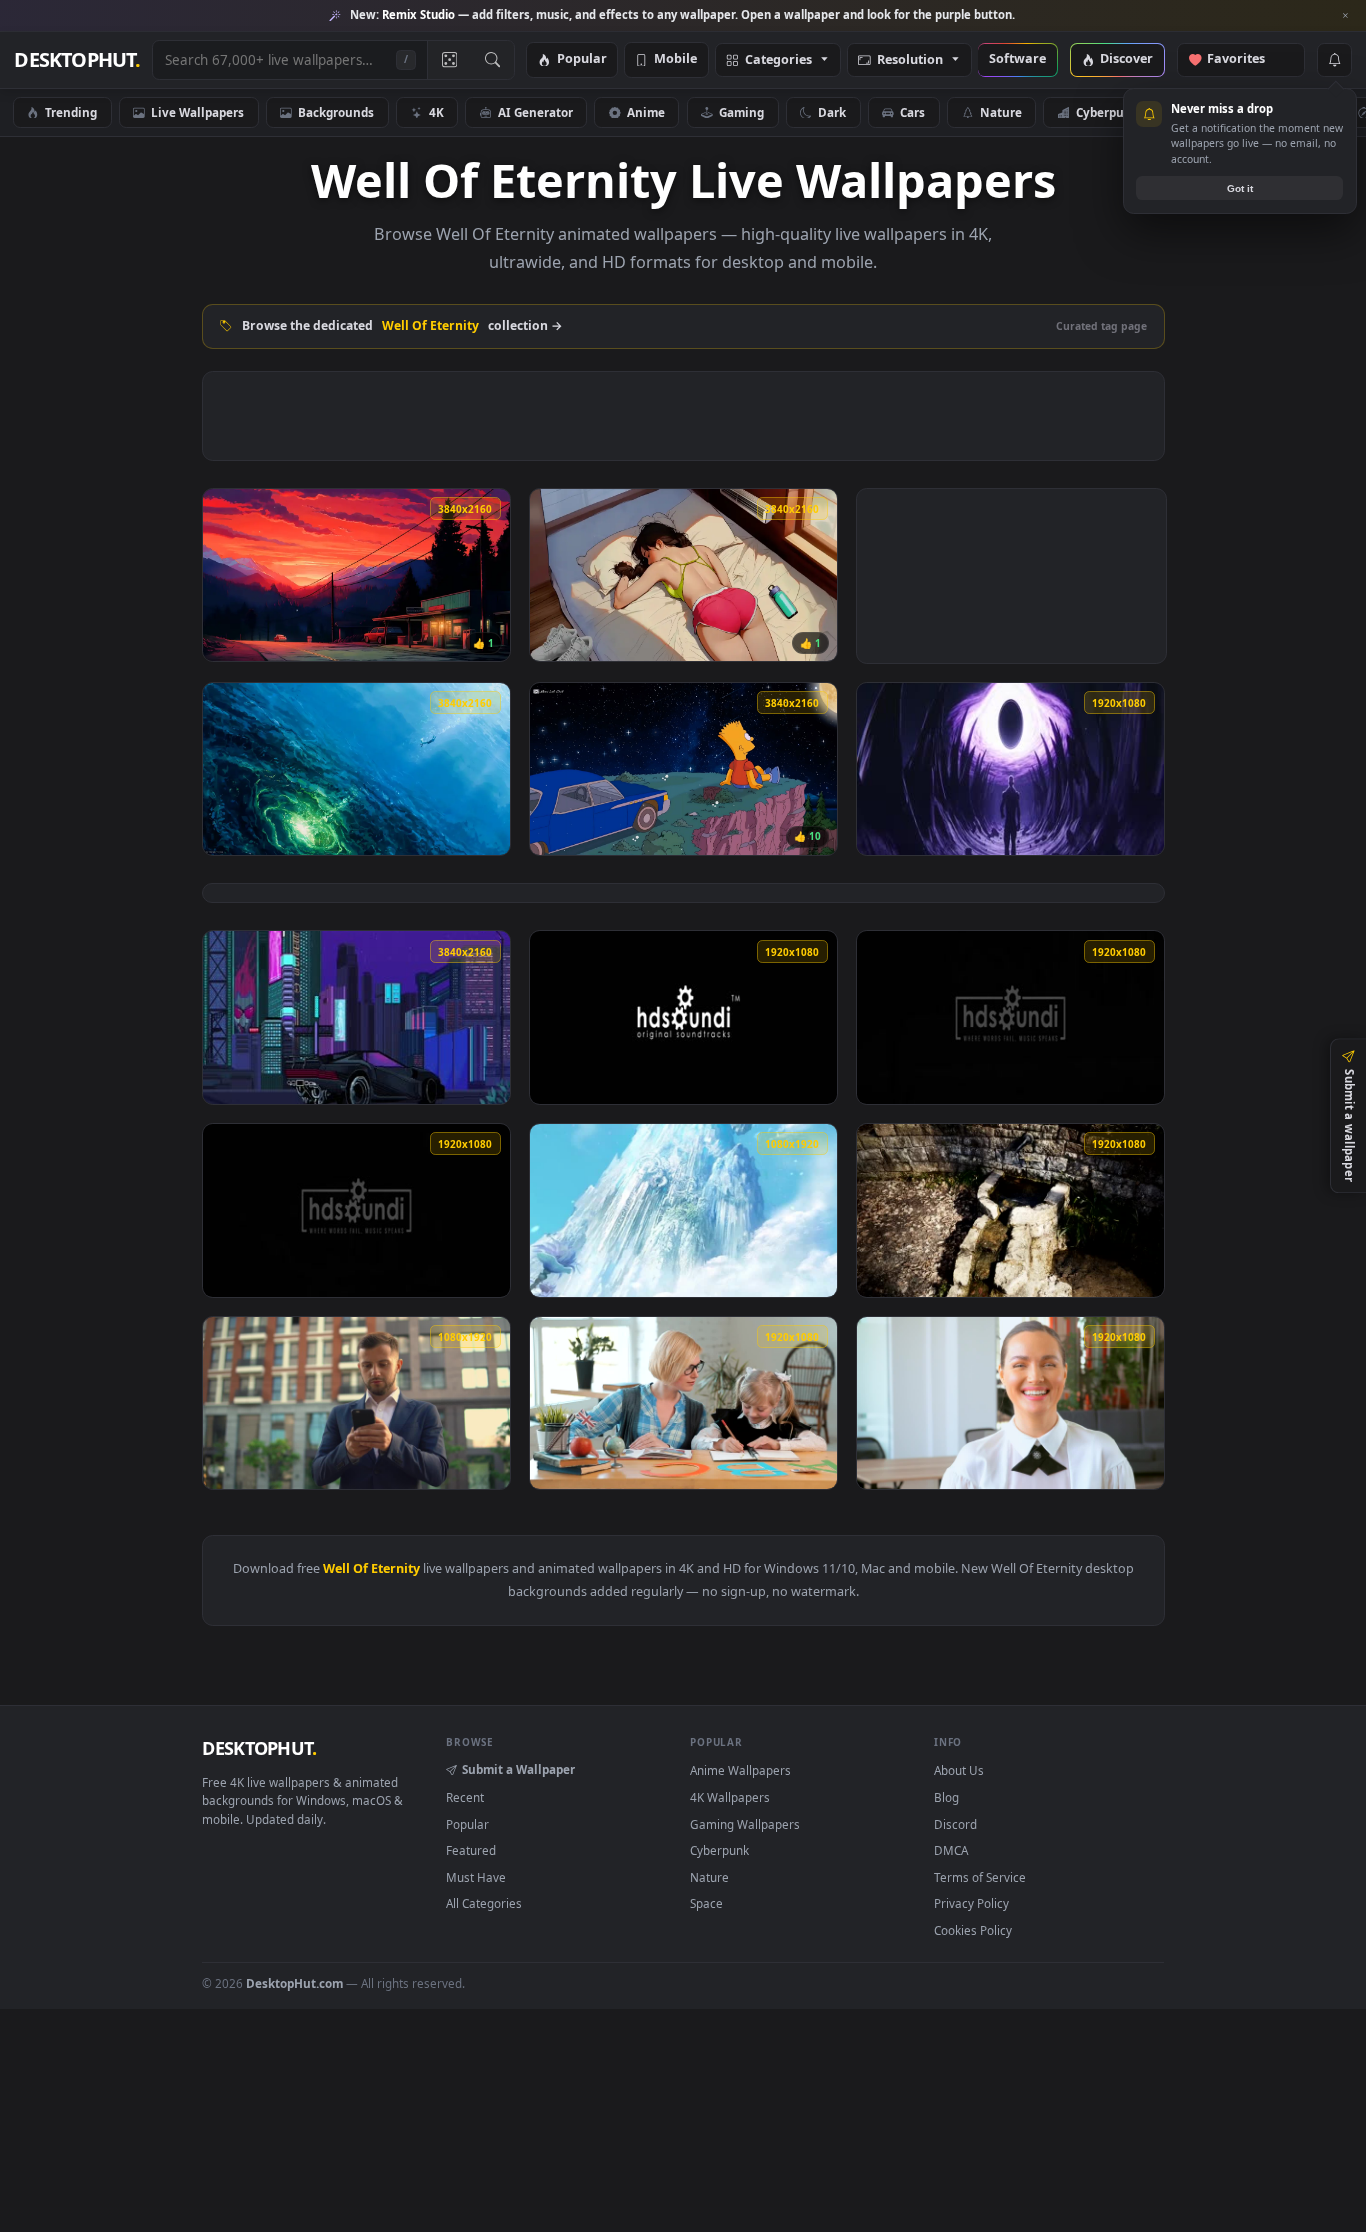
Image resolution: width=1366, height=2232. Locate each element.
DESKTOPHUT (259, 1748)
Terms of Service (980, 1877)
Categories (778, 60)
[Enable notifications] (1334, 60)
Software (1017, 59)
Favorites (1245, 59)
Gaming (741, 112)
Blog (946, 1797)
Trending (71, 112)
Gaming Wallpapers (745, 1824)
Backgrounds (336, 112)
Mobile (675, 59)
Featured (471, 1850)
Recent (465, 1797)
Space (706, 1903)
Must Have (476, 1877)
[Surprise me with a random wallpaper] (449, 60)
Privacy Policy (971, 1903)
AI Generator (535, 112)
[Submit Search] (492, 60)
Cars (912, 112)
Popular (582, 59)
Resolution (910, 60)
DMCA (951, 1850)
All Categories (484, 1903)
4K (436, 112)
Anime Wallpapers (740, 1770)
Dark (832, 112)
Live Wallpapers (197, 112)
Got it (1240, 188)
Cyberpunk (1107, 112)
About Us (959, 1770)
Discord (955, 1824)
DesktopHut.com (294, 1983)
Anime (646, 112)
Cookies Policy (973, 1930)
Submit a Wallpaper (518, 1769)
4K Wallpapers (730, 1797)
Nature (1001, 112)
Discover (1126, 59)
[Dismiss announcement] (1346, 16)
